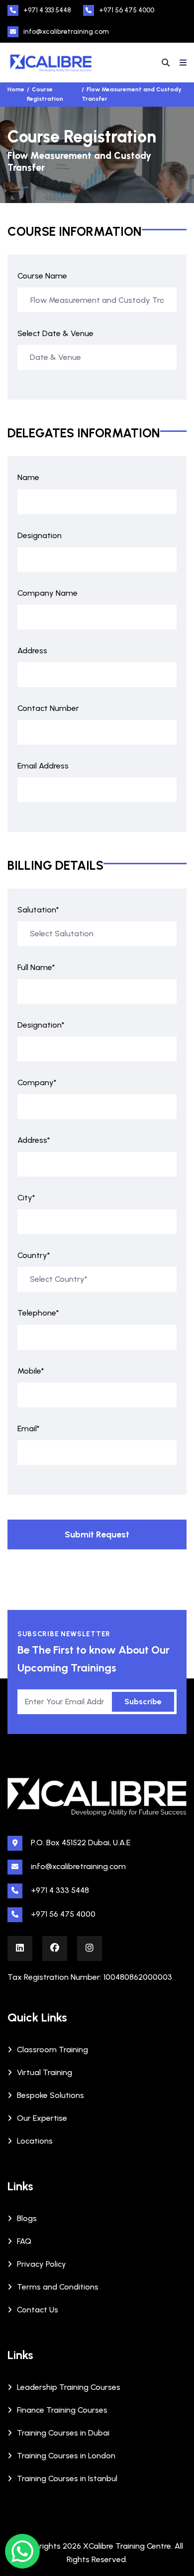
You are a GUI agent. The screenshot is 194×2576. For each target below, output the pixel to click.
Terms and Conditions (58, 2287)
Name (28, 477)
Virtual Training (45, 2072)
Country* (34, 1255)
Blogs (27, 2218)
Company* (37, 1082)
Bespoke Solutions (50, 2095)
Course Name (42, 276)
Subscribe (143, 1702)
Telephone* (38, 1313)
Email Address (43, 766)
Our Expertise (42, 2118)
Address (32, 651)
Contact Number (48, 708)
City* (26, 1198)
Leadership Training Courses (69, 2387)
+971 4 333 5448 (47, 10)
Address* (34, 1140)
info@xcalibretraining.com (66, 32)
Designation (40, 535)
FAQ (24, 2241)
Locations (35, 2141)
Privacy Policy (42, 2264)
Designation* (41, 1025)
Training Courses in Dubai (63, 2433)
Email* (29, 1428)
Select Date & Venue (55, 333)
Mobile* (31, 1371)
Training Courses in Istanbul (67, 2478)
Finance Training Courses (62, 2410)
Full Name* (36, 967)
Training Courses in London (66, 2456)
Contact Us (38, 2310)
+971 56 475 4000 (127, 10)
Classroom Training (52, 2050)
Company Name (48, 593)
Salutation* (38, 910)
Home (16, 89)
